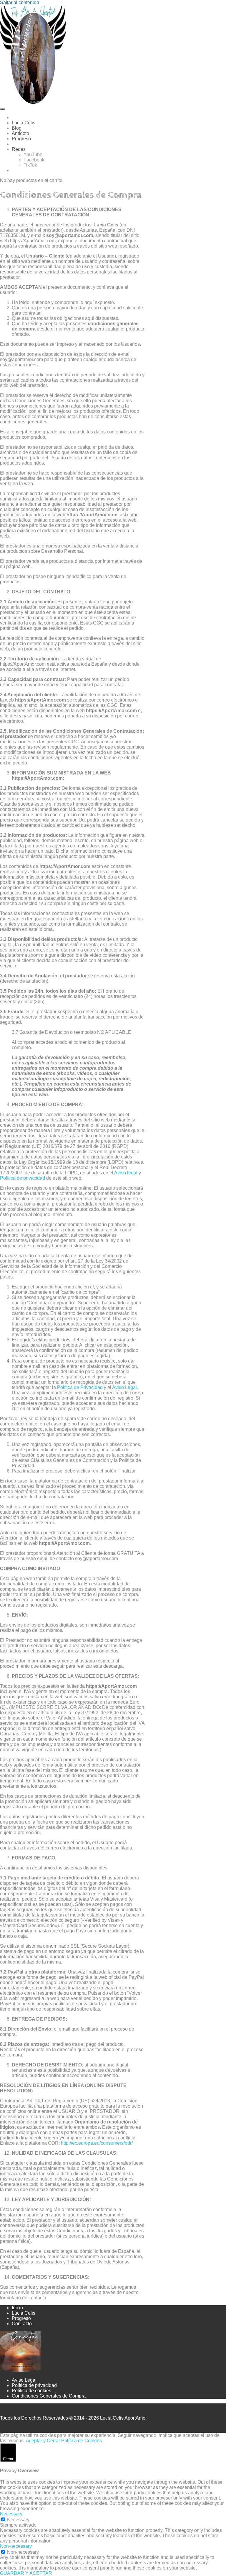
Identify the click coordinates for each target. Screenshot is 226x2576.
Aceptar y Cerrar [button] (43, 2441)
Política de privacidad (23, 1178)
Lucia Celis (24, 2313)
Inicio (17, 2308)
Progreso (21, 2318)
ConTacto (22, 2324)
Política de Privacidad (80, 1387)
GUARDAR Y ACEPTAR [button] (26, 2573)
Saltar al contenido (20, 2)
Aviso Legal (124, 1387)
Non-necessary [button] (16, 2546)
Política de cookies (31, 2391)
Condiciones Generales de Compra (49, 2396)
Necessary (18, 2520)
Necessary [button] (11, 2514)
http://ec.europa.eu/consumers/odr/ (97, 2143)
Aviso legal (126, 1173)
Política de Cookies (82, 2441)
